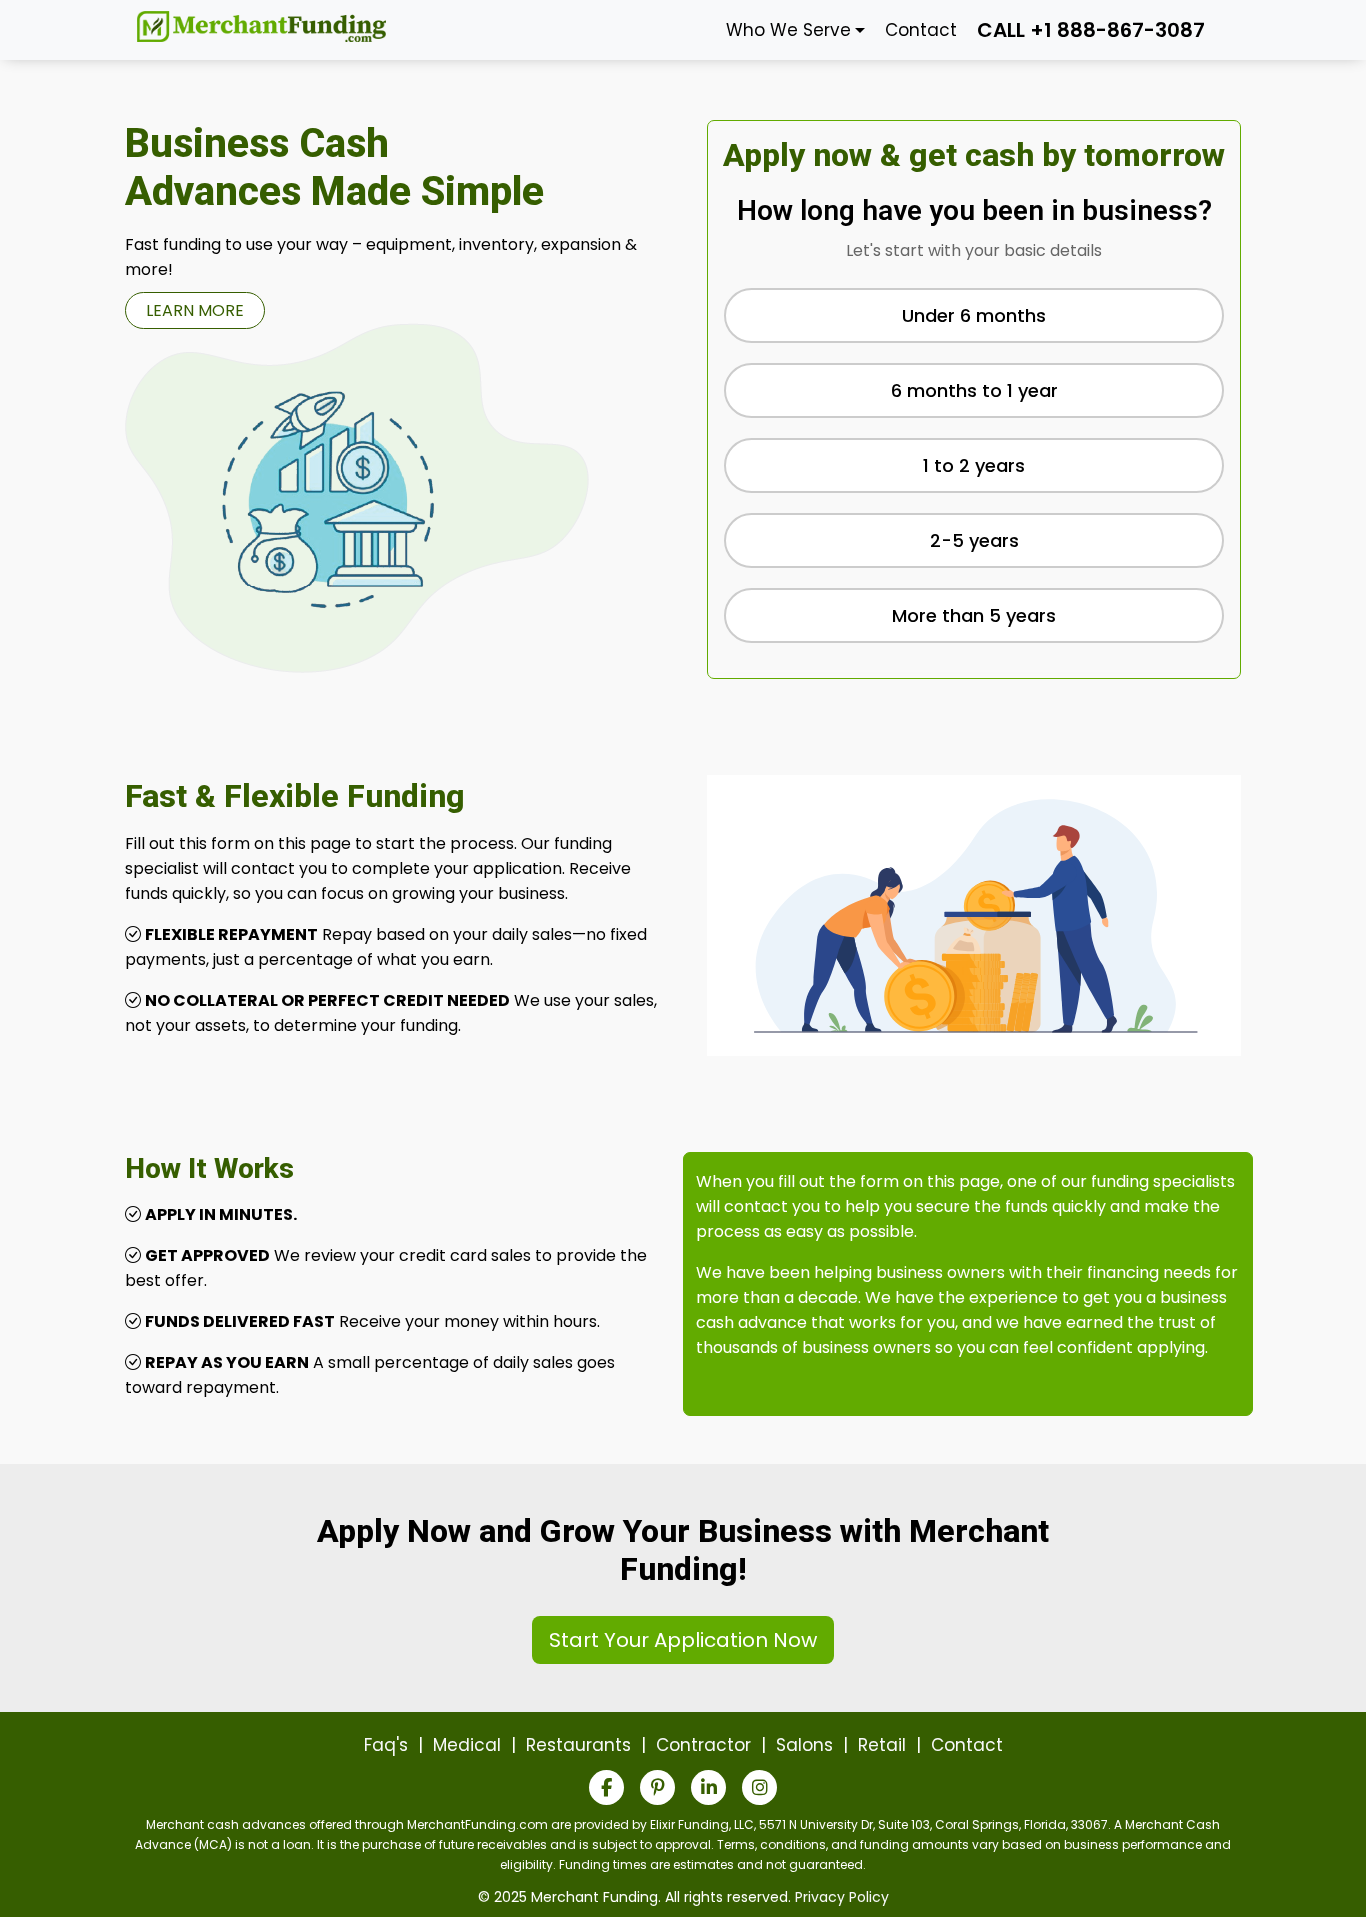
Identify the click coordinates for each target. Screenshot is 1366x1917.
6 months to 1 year (974, 390)
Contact (921, 30)
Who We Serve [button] (788, 30)
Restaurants (578, 1745)
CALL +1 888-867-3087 (1091, 30)
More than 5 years (974, 615)
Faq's (386, 1745)
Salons (804, 1745)
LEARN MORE (195, 310)
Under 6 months (974, 315)
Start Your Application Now (683, 1640)
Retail (882, 1745)
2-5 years (974, 540)
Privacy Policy (842, 1897)
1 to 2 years (974, 465)
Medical (467, 1745)
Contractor (703, 1745)
